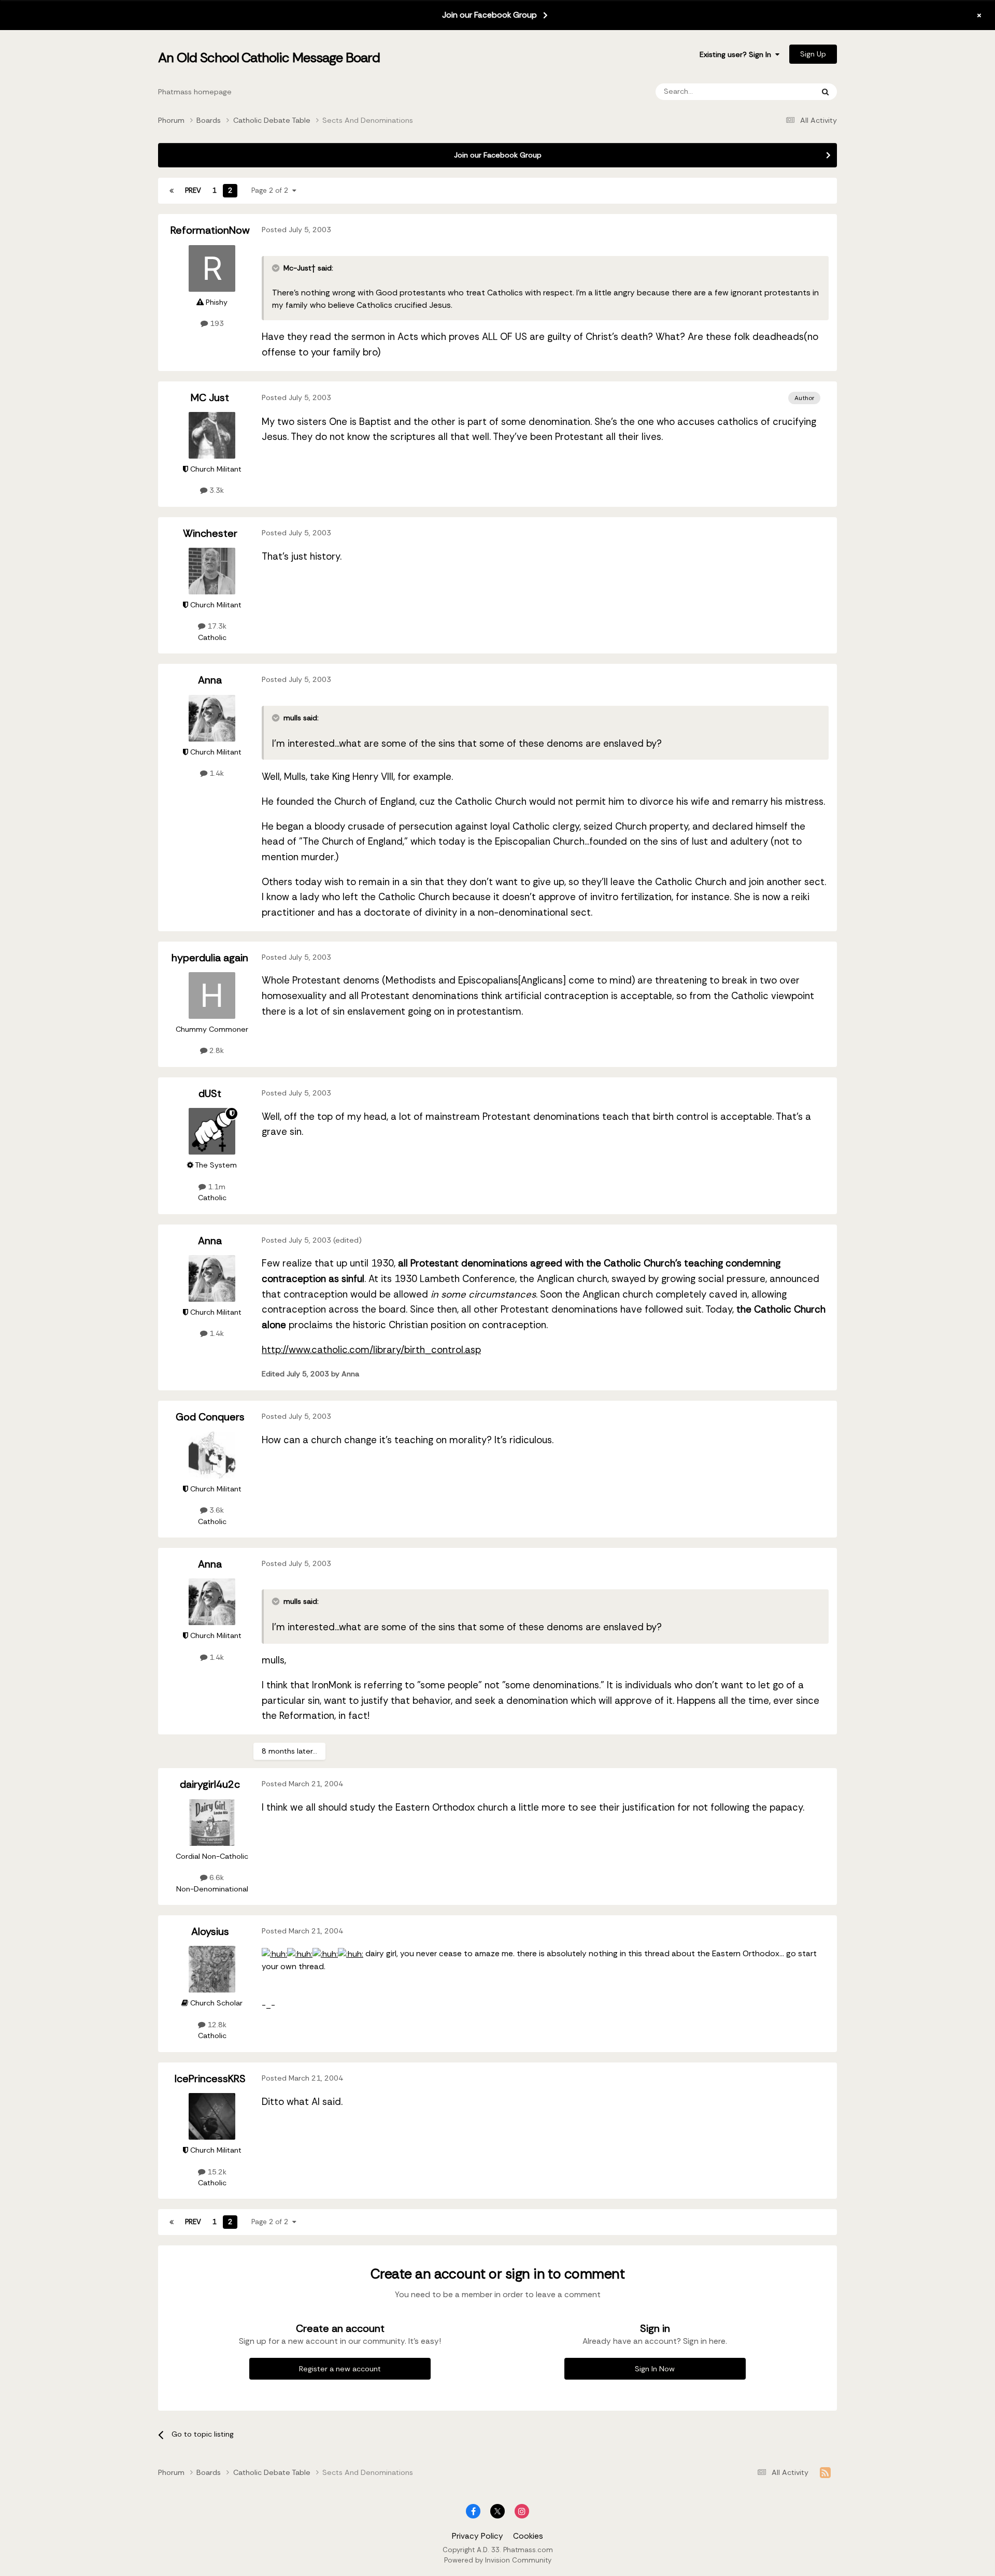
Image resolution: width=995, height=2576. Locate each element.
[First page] (172, 191)
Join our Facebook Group (489, 15)
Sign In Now (655, 2369)
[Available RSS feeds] (825, 2473)
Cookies (528, 2536)
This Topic (782, 91)
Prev (193, 190)
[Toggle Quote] (277, 268)
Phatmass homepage (195, 92)
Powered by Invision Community (498, 2560)
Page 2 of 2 (272, 190)
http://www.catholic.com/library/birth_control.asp (371, 1350)
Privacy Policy (478, 2536)
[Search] (825, 92)
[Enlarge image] (274, 1954)
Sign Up (813, 54)
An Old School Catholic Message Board (269, 58)
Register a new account (340, 2369)
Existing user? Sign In (737, 54)
